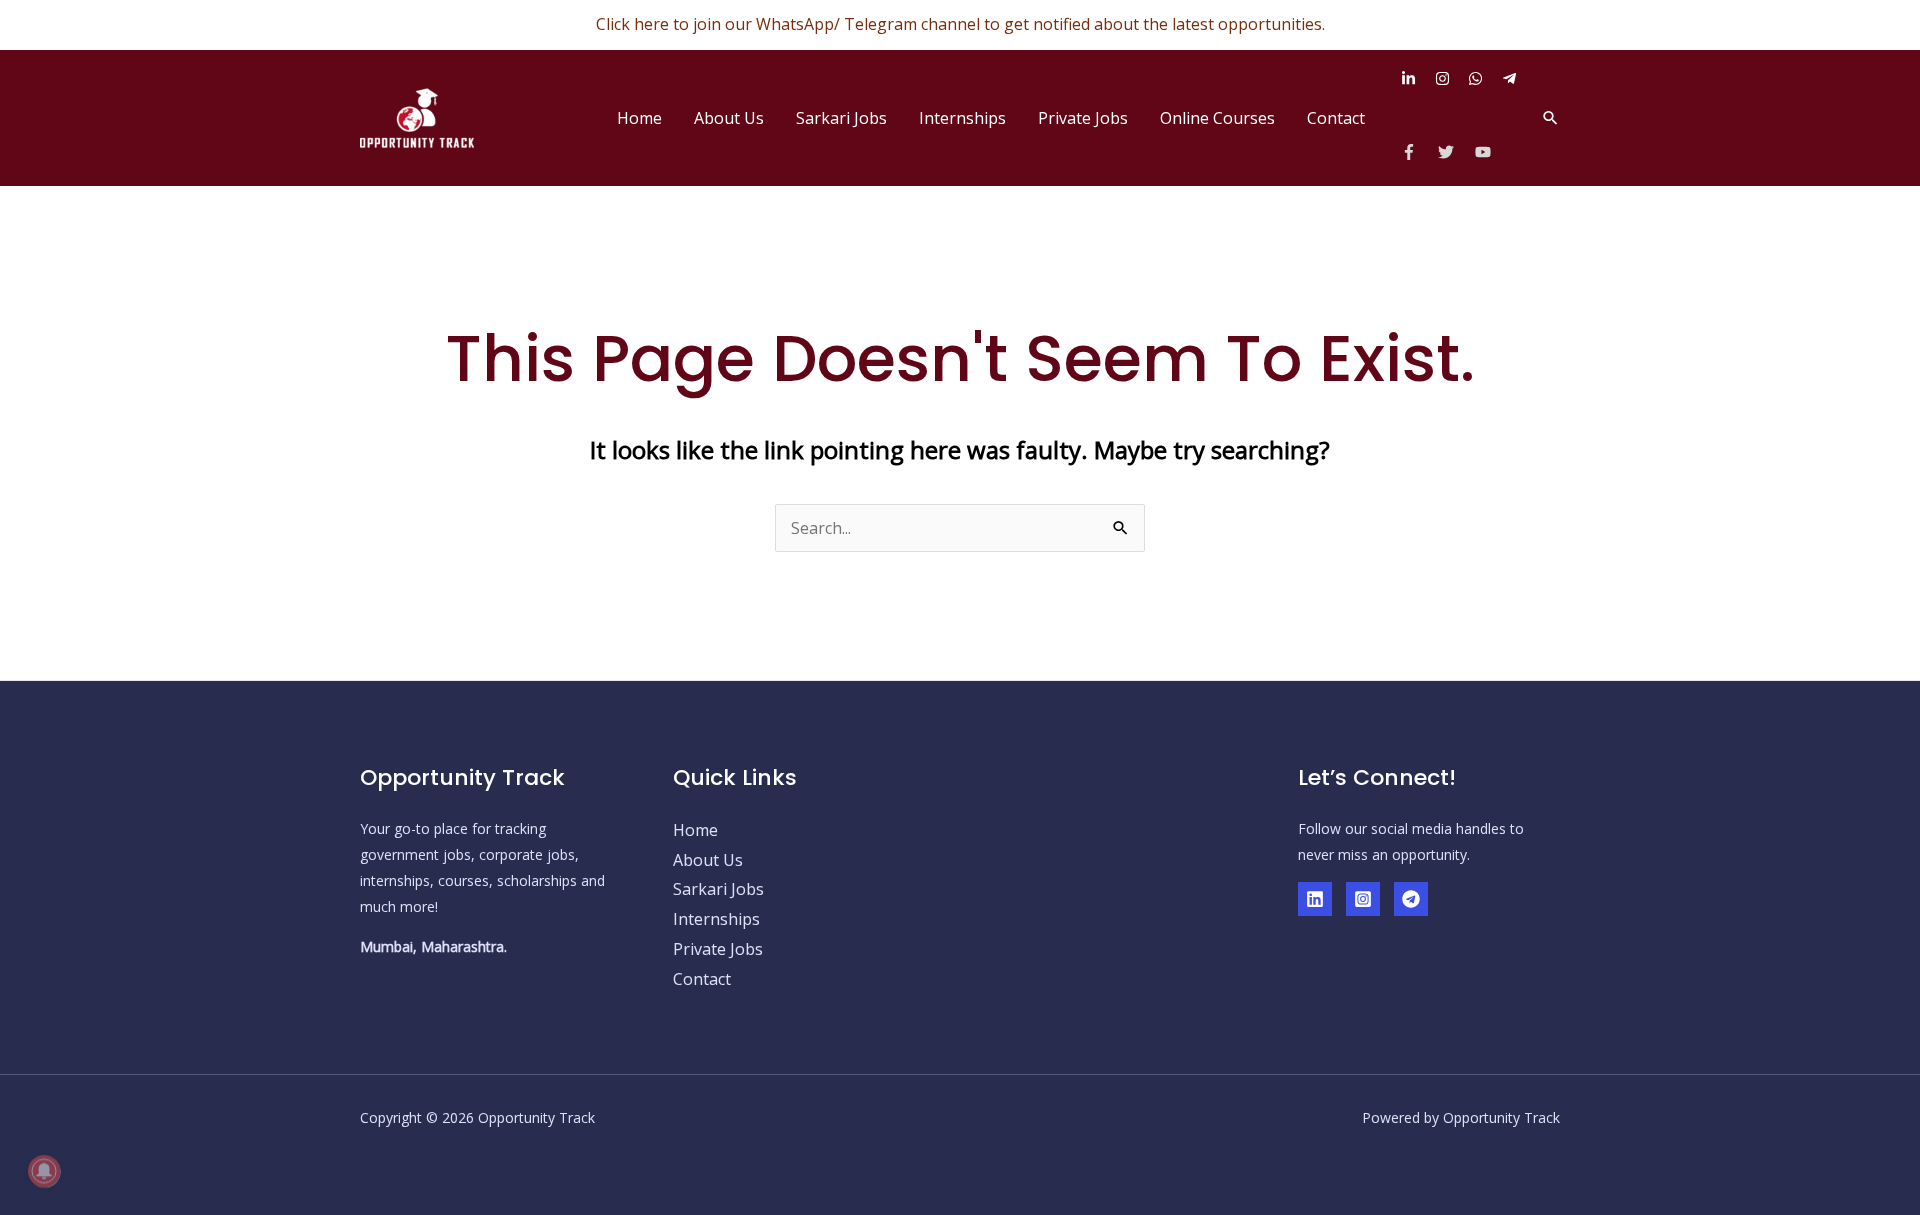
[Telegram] (1411, 899)
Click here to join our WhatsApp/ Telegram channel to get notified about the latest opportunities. (960, 24)
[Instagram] (1363, 899)
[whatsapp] (1483, 78)
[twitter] (1454, 152)
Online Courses (1217, 118)
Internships (962, 118)
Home (639, 118)
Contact (1336, 118)
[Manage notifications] (44, 1171)
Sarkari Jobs (841, 118)
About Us (729, 118)
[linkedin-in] (1416, 78)
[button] (1550, 117)
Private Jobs (1083, 118)
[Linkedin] (1315, 899)
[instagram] (1450, 78)
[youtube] (1485, 152)
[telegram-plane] (1512, 78)
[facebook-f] (1417, 152)
